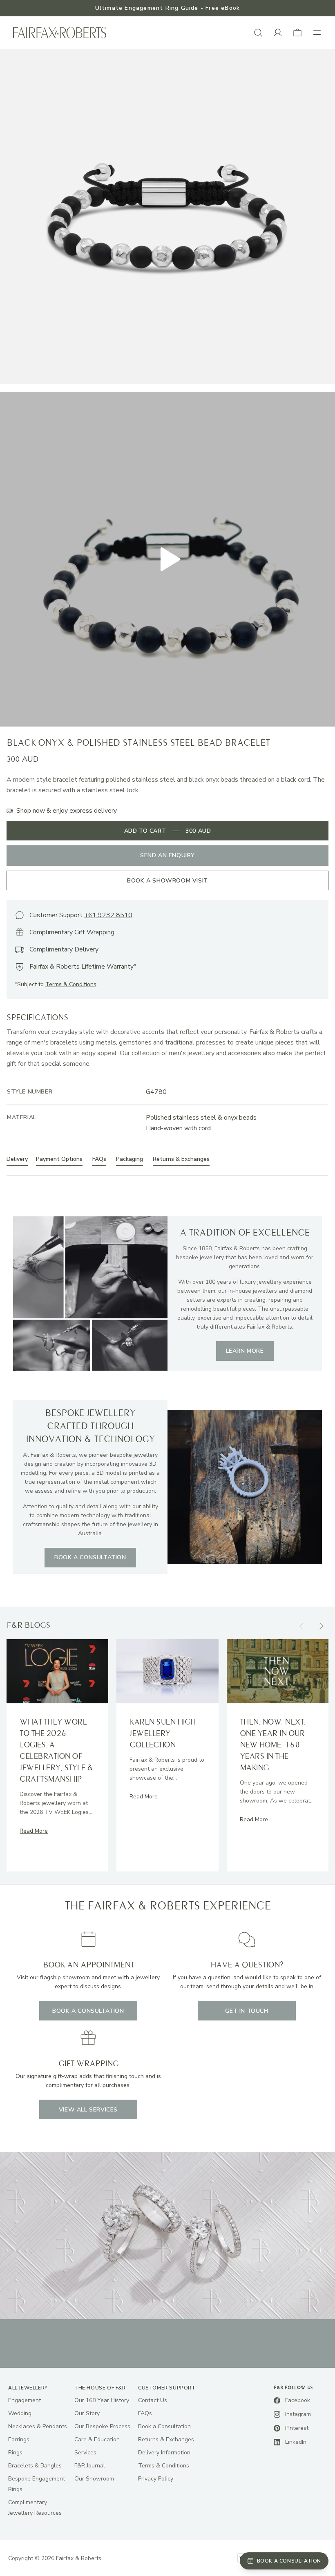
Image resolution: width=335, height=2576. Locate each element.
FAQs (145, 2413)
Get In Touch (247, 2011)
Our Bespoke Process (102, 2426)
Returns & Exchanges (166, 2439)
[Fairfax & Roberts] (60, 33)
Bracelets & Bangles (35, 2466)
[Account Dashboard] (278, 33)
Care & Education (97, 2439)
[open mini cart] (297, 33)
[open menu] (317, 33)
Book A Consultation (88, 2011)
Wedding (20, 2413)
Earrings (19, 2439)
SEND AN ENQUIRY (167, 855)
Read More (34, 1831)
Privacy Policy (156, 2479)
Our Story (87, 2413)
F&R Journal (90, 2466)
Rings (15, 2453)
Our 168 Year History (102, 2400)
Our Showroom (94, 2479)
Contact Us (153, 2400)
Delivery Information (164, 2453)
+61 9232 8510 (108, 915)
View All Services (88, 2110)
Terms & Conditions (71, 984)
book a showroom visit (167, 881)
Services (85, 2453)
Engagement (25, 2400)
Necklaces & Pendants (38, 2426)
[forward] (321, 1626)
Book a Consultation (164, 2426)
